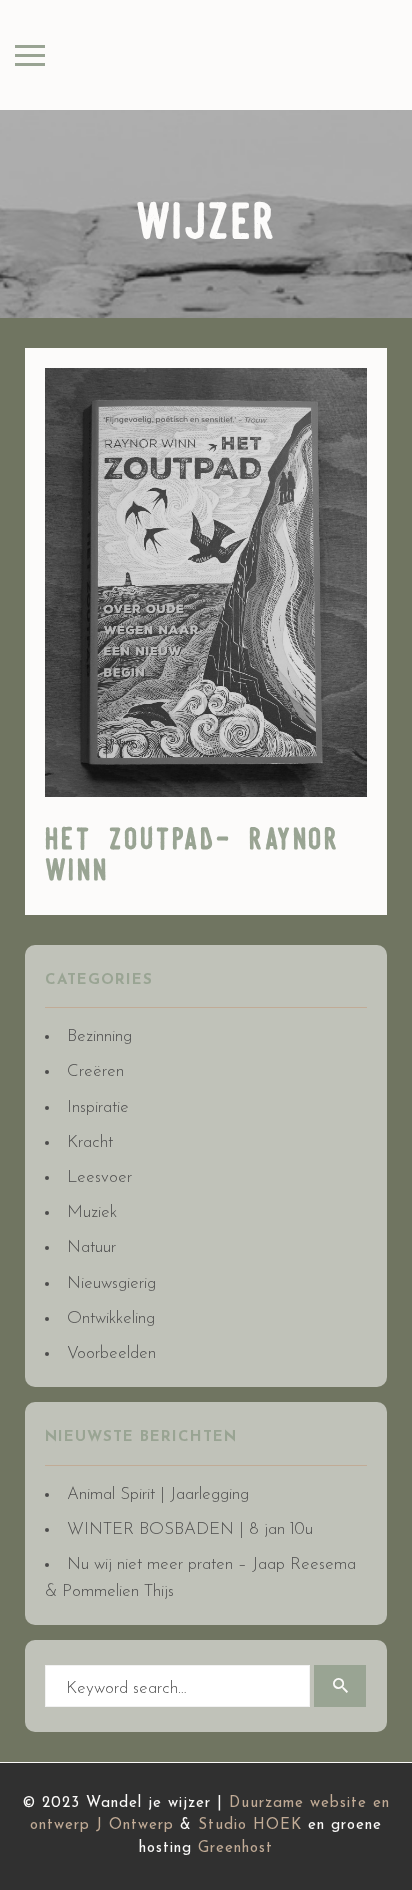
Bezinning (99, 1036)
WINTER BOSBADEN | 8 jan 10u (190, 1529)
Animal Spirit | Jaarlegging (158, 1494)
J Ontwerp (135, 1825)
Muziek (92, 1212)
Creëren (95, 1071)
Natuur (91, 1247)
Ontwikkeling (111, 1318)
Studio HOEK (250, 1825)
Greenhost (235, 1848)
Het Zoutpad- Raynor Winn (192, 856)
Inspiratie (98, 1107)
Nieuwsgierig (111, 1283)
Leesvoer (99, 1177)
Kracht (90, 1142)
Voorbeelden (111, 1353)
